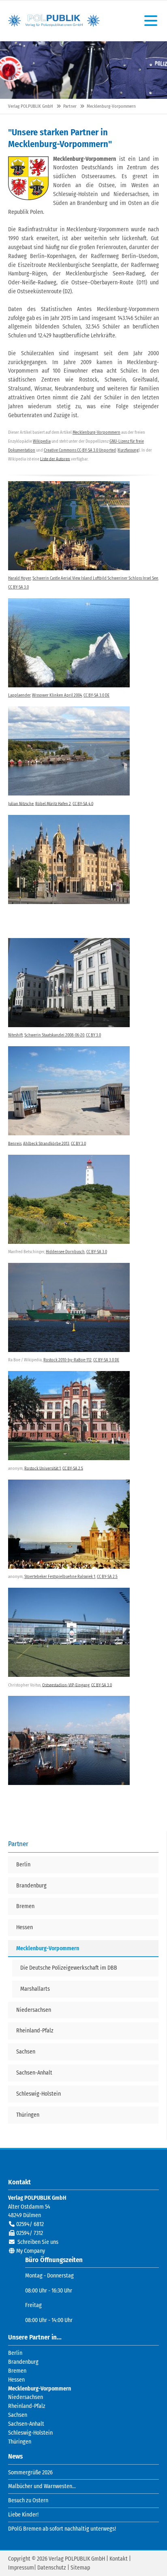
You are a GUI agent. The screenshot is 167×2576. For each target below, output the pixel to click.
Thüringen (20, 2442)
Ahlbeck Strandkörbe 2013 (46, 1143)
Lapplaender (19, 695)
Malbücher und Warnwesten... (42, 2486)
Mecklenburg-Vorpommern (96, 432)
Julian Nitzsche (21, 803)
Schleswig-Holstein (30, 2433)
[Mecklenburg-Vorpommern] (28, 178)
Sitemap (80, 2568)
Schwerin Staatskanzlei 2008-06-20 (54, 1035)
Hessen (16, 2380)
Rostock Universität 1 (43, 1468)
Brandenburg (23, 2362)
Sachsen (18, 2415)
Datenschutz (52, 2568)
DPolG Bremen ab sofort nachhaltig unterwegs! (62, 2529)
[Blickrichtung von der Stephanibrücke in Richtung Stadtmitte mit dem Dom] (69, 751)
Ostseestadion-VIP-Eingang (66, 1685)
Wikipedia (42, 441)
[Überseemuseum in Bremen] (69, 1632)
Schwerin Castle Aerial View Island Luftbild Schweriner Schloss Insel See (95, 578)
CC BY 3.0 (93, 1035)
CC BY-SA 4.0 (83, 803)
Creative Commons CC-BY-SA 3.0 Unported (80, 450)
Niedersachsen (26, 2397)
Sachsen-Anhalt (26, 2424)
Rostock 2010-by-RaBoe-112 (67, 1360)
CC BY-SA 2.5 (73, 1468)
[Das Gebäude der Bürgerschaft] (69, 1091)
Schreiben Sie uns (38, 2242)
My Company (31, 2251)
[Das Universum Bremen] (69, 1740)
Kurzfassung (128, 450)
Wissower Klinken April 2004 (57, 695)
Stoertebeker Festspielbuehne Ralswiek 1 (60, 1577)
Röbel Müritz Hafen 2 (53, 803)
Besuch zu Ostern (28, 2500)
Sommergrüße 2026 (30, 2473)
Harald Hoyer (19, 578)
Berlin (15, 2353)
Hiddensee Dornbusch (65, 1252)
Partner (70, 106)
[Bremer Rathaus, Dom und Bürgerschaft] (69, 643)
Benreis (15, 1143)
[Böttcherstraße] (69, 1307)
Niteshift (15, 1035)
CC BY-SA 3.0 (18, 587)
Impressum (21, 2568)
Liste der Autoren (55, 459)
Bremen (17, 2371)
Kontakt (119, 2559)
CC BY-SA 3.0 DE (96, 695)
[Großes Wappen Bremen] (69, 1199)
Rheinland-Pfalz (27, 2406)
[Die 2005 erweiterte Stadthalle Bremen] (69, 1524)
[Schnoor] (69, 1416)
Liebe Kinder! (23, 2515)
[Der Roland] (69, 983)
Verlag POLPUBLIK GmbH (54, 21)
